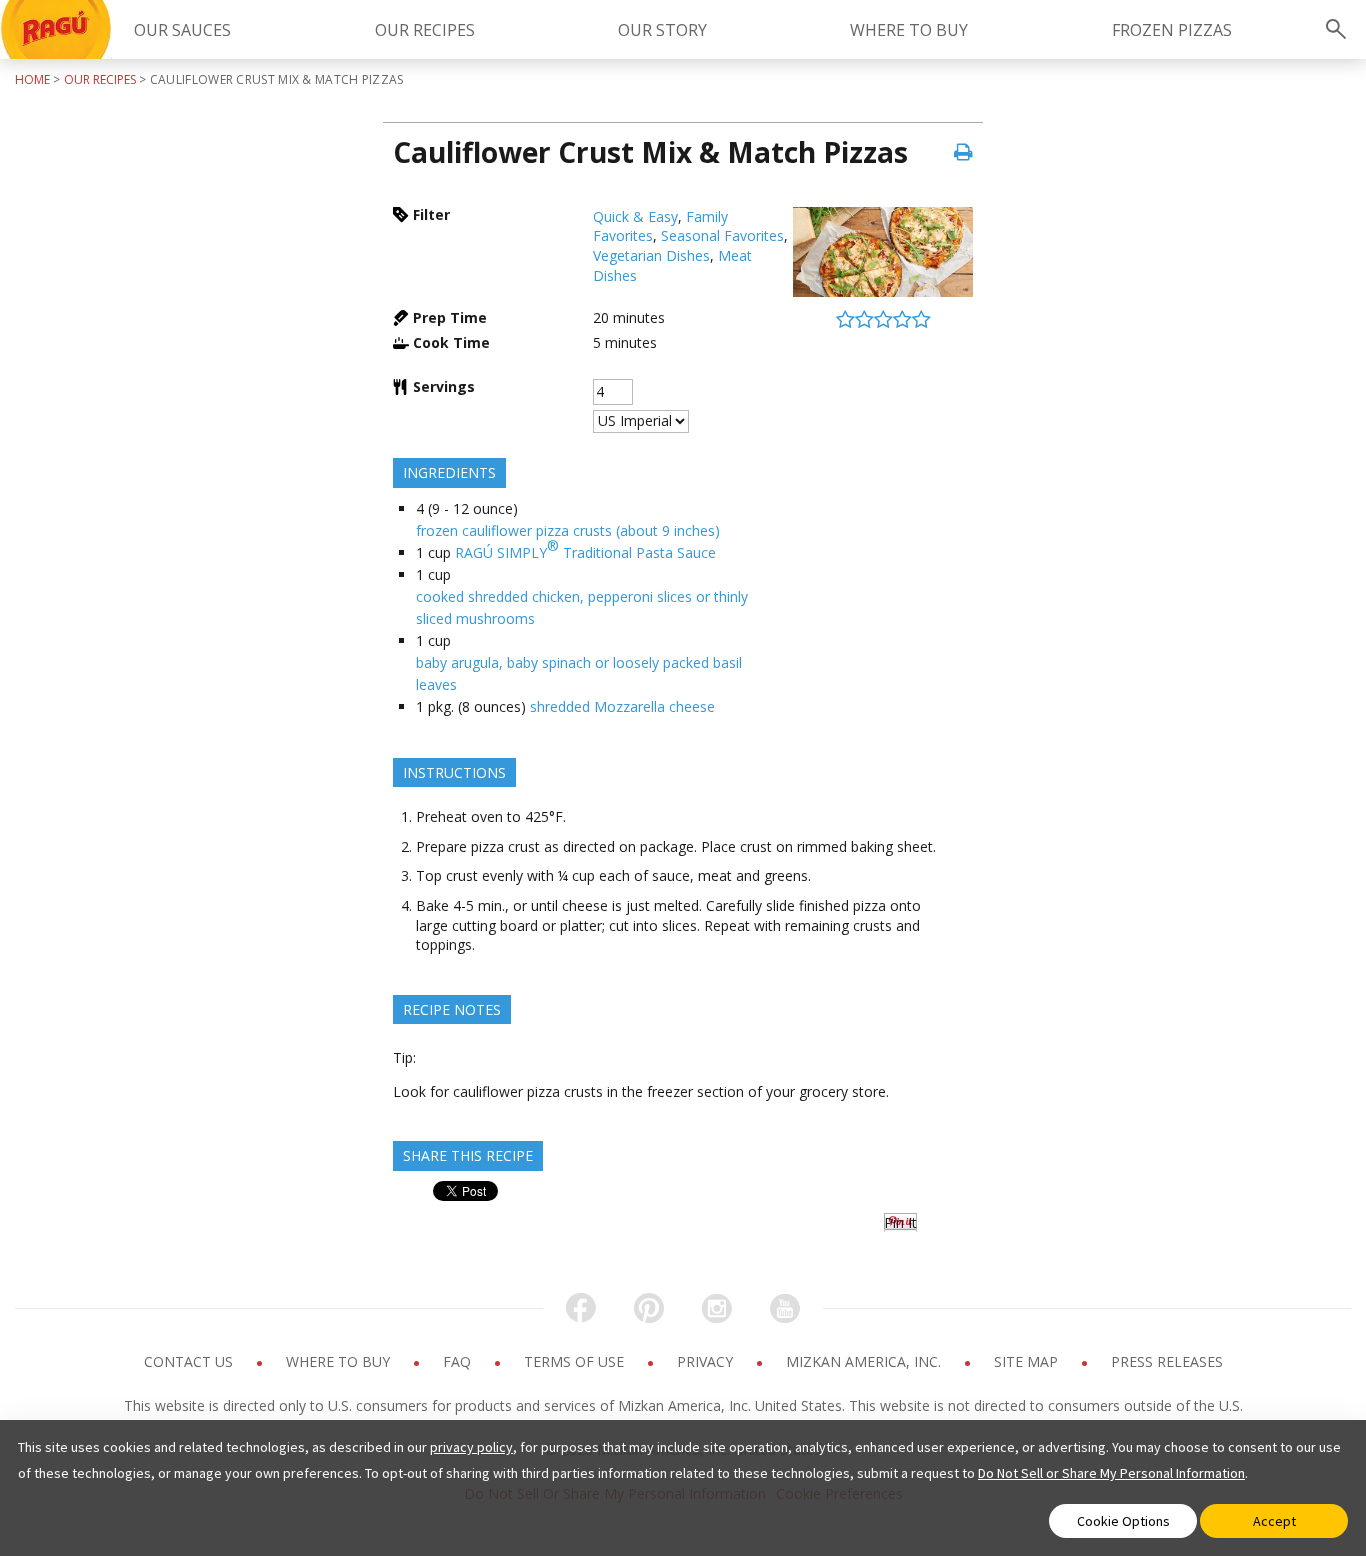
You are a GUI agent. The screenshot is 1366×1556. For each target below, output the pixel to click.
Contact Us (190, 1361)
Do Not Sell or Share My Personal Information (1111, 1473)
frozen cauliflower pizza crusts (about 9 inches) (568, 530)
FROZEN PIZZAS (1172, 30)
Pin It (900, 1222)
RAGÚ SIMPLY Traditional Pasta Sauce (585, 548)
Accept (1274, 1521)
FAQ (459, 1361)
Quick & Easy (635, 216)
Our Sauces (182, 30)
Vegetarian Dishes (651, 255)
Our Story (662, 30)
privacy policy (471, 1447)
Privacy (707, 1361)
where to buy (909, 30)
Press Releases (1167, 1361)
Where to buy (340, 1361)
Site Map (1028, 1361)
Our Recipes (425, 30)
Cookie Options (1123, 1521)
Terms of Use (576, 1361)
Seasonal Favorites (722, 235)
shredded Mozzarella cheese (622, 706)
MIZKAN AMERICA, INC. (865, 1361)
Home (32, 79)
